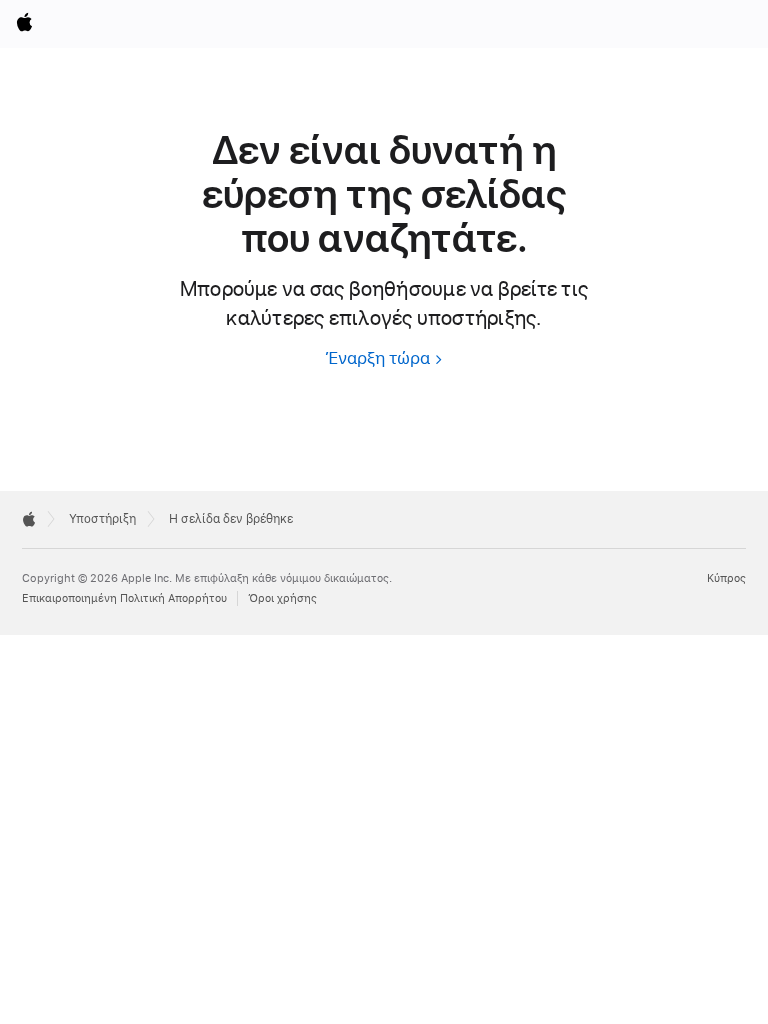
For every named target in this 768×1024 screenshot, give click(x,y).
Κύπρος (726, 578)
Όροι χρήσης (282, 598)
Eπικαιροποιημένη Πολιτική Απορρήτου (124, 598)
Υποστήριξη (102, 519)
